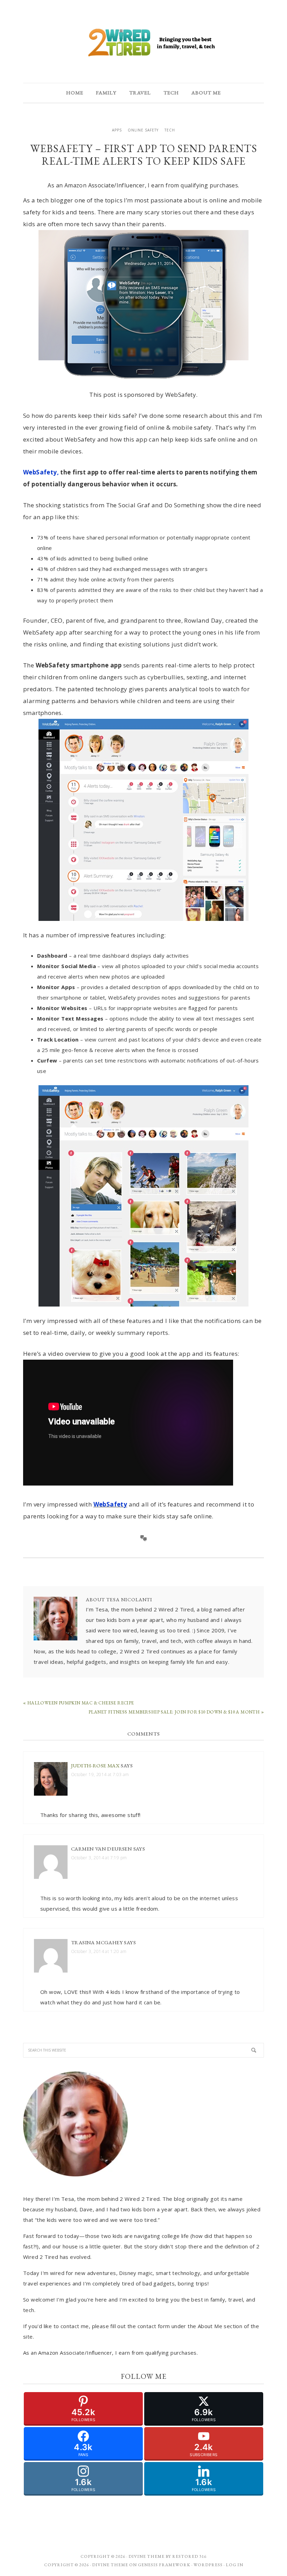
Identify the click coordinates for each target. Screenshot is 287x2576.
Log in (234, 2565)
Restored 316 (189, 2556)
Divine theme (146, 2556)
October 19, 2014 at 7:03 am (100, 1774)
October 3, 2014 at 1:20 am (99, 1951)
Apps (117, 130)
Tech (170, 130)
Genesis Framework (164, 2565)
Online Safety (143, 130)
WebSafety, (41, 472)
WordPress (208, 2565)
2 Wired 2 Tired (143, 43)
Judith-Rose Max (95, 1765)
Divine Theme (110, 2565)
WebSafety (110, 1504)
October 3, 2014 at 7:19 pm (99, 1858)
